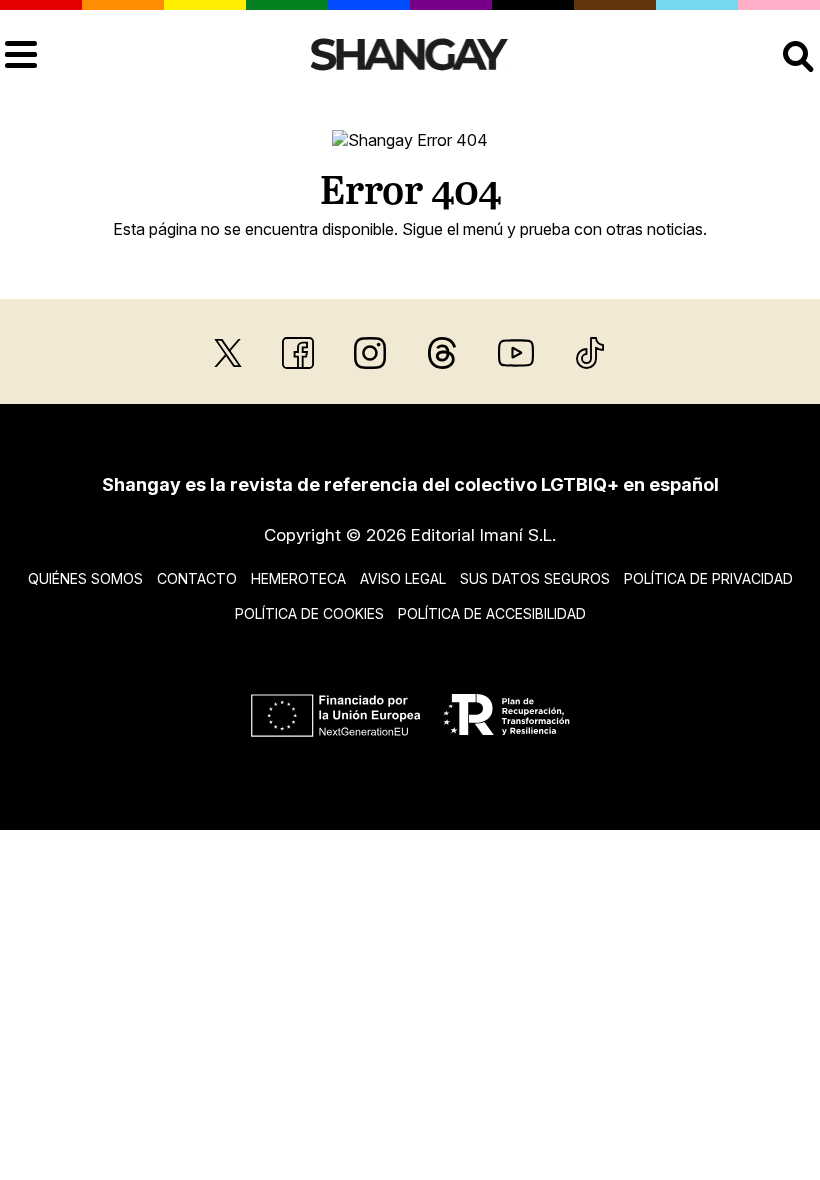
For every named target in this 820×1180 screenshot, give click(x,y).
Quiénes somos (85, 578)
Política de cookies (309, 613)
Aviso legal (403, 578)
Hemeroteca (298, 578)
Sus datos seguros (535, 578)
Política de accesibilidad (492, 613)
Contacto (197, 578)
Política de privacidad (708, 578)
